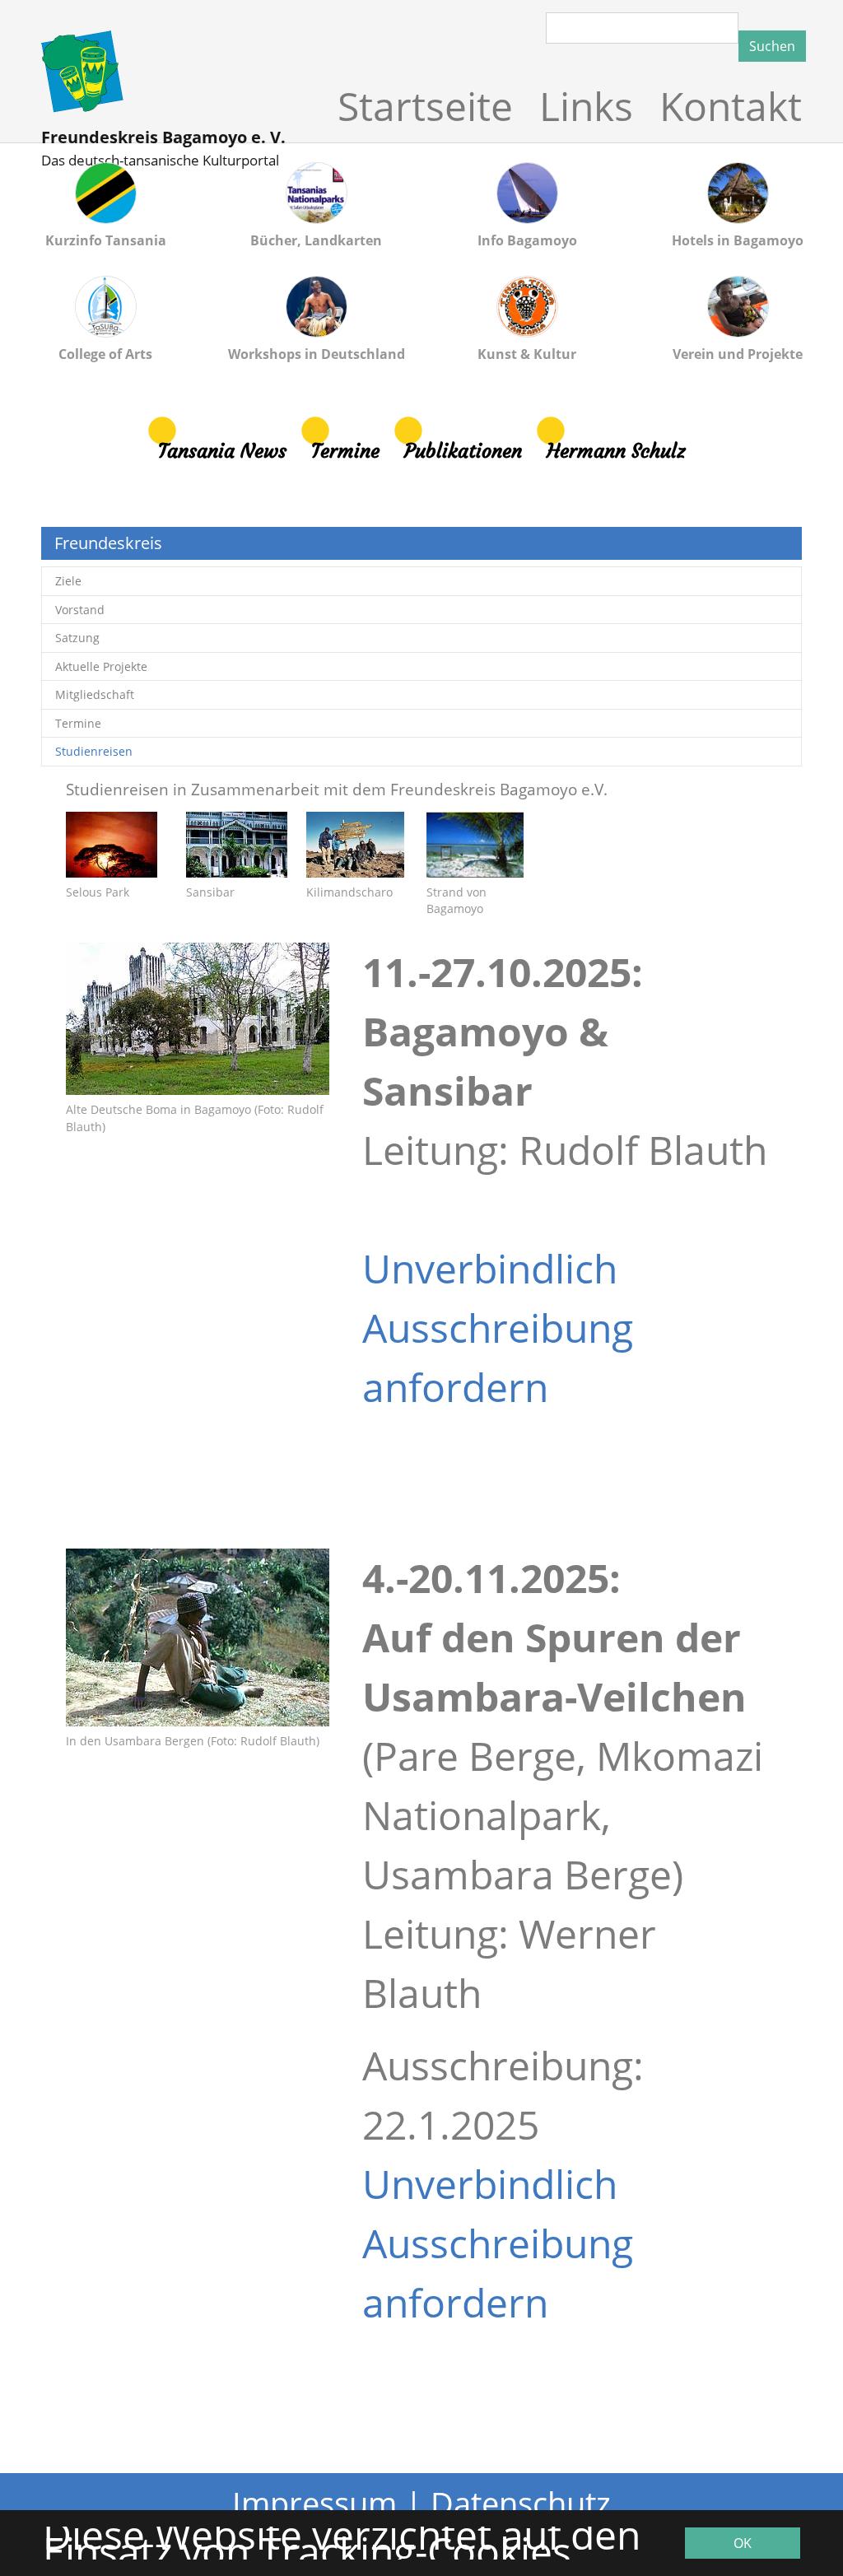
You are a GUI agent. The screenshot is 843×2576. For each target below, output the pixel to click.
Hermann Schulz (616, 451)
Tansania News (222, 451)
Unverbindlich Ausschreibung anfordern (498, 1328)
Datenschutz (521, 2503)
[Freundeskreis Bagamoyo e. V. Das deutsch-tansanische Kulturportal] (166, 72)
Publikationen (463, 451)
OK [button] (743, 2543)
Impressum (314, 2503)
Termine (345, 451)
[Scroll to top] (767, 2500)
